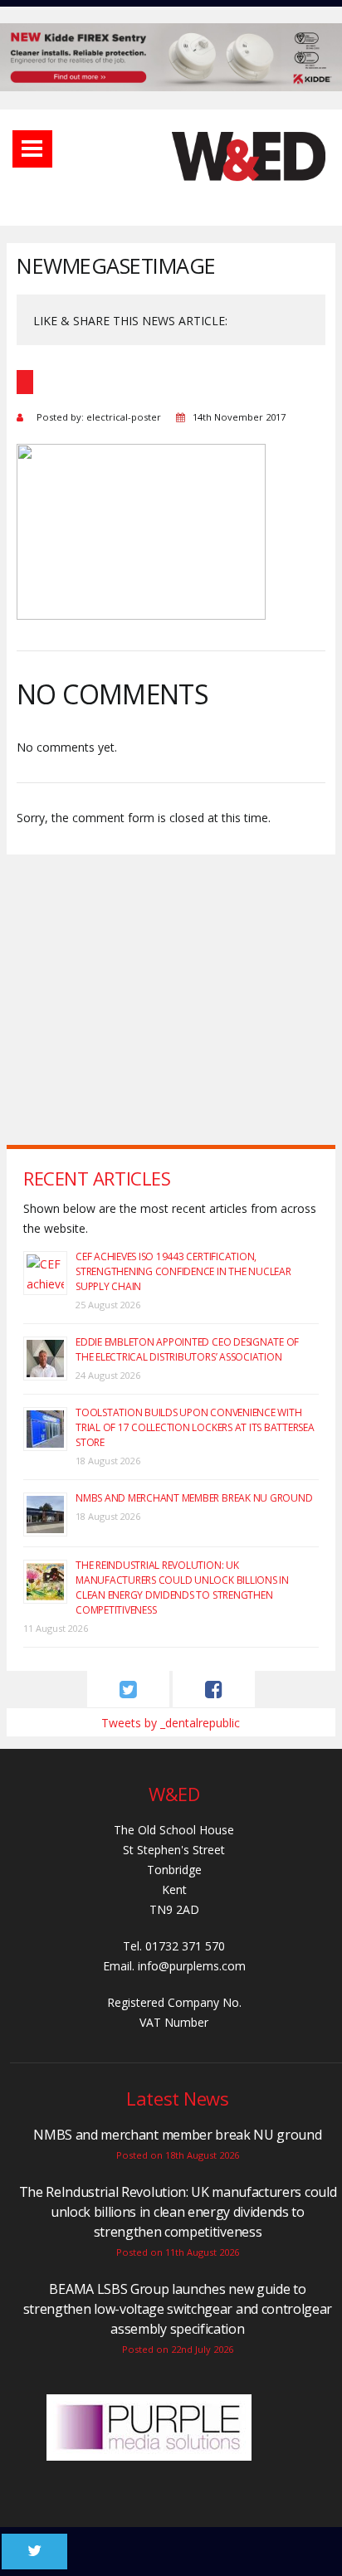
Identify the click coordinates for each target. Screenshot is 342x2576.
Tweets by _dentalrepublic (171, 1723)
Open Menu (32, 149)
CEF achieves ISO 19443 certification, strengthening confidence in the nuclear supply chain (183, 1271)
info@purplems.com (192, 1966)
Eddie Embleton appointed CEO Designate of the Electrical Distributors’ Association (187, 1349)
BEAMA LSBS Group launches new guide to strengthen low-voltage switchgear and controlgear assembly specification (178, 2309)
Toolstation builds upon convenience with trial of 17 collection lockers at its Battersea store (195, 1427)
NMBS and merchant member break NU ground (194, 1498)
